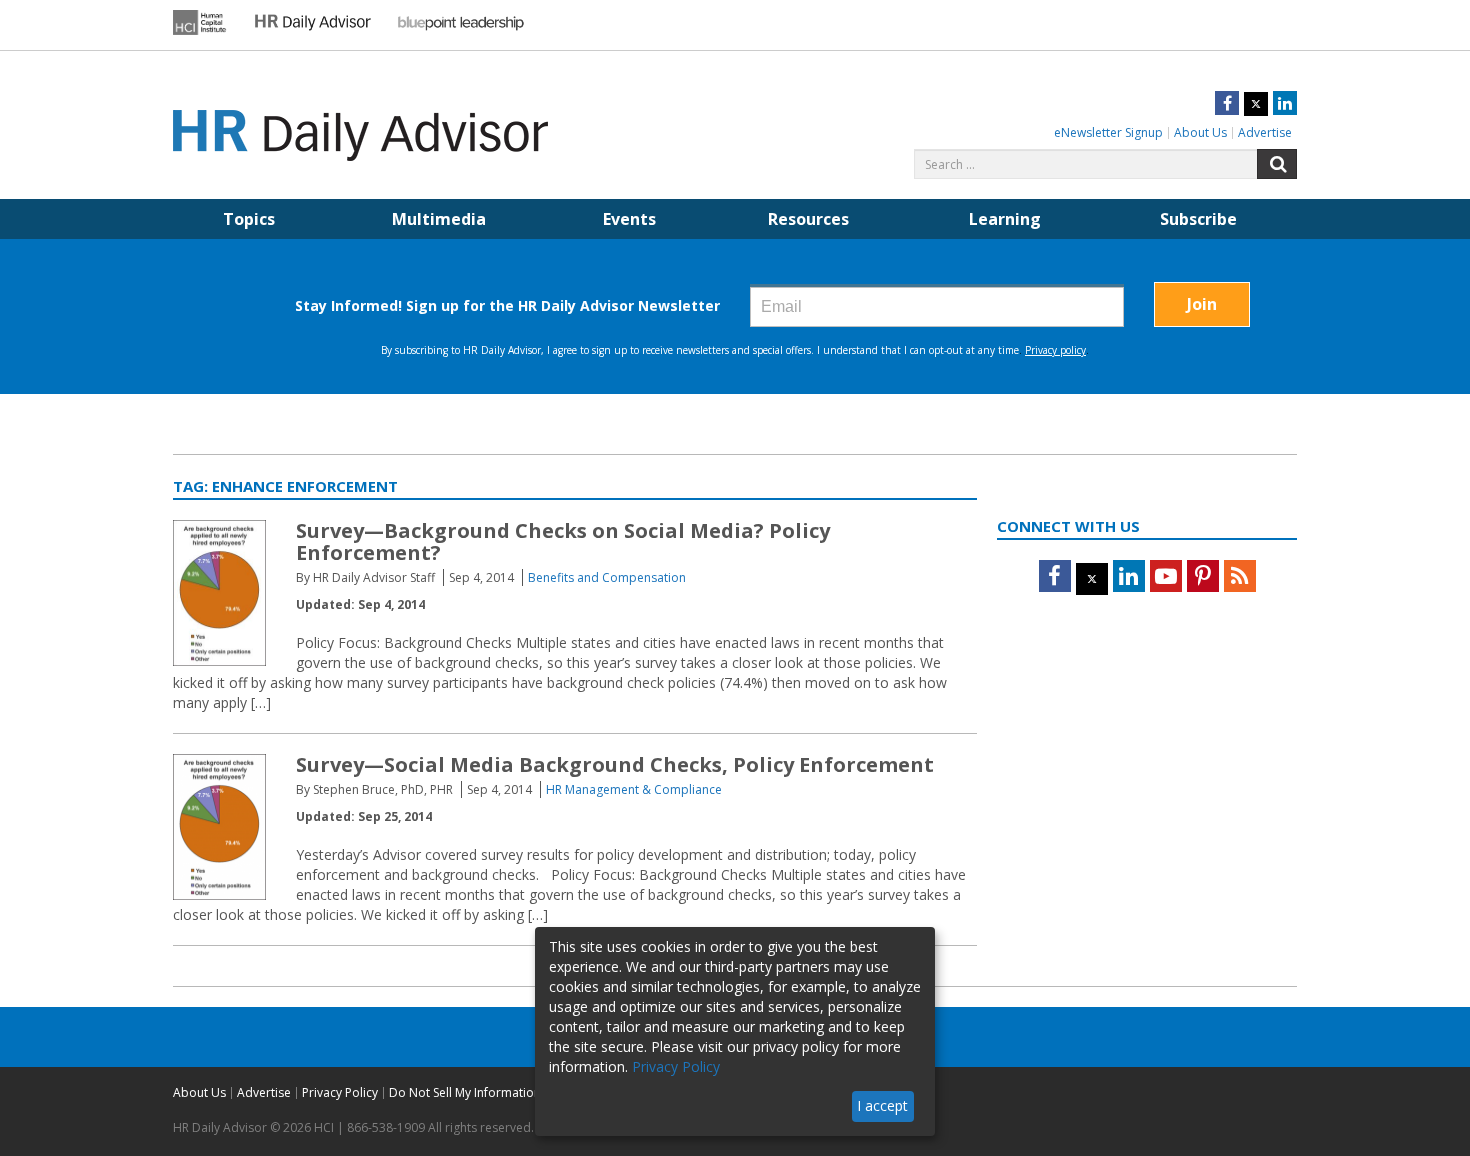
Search (1277, 164)
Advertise (1265, 132)
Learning (1005, 219)
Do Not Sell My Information (465, 1092)
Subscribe (1198, 219)
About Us (1200, 132)
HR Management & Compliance (634, 789)
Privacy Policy (340, 1092)
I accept (882, 1105)
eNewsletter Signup (1108, 132)
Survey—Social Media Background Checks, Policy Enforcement (615, 764)
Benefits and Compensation (607, 577)
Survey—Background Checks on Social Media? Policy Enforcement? (563, 541)
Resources (808, 219)
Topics (249, 219)
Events (629, 219)
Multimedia (439, 219)
